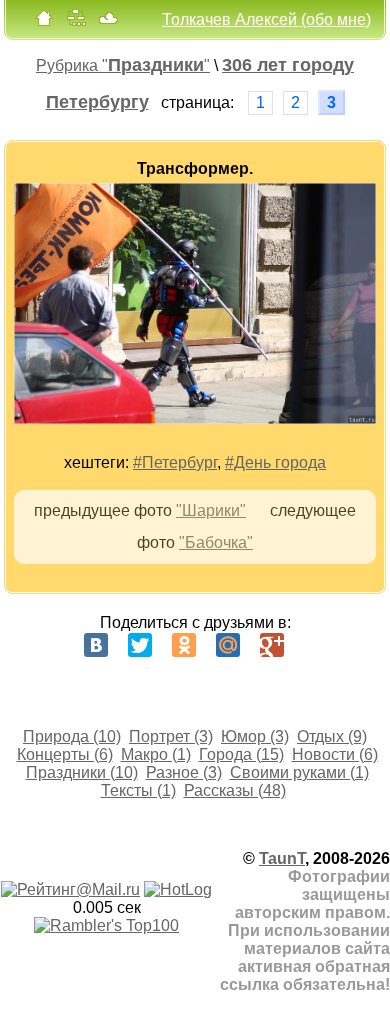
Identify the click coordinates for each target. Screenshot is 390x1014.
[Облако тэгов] (108, 22)
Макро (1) (156, 754)
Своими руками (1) (299, 772)
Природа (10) (72, 736)
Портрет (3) (171, 736)
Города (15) (241, 754)
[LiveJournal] (316, 645)
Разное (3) (184, 772)
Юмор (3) (255, 736)
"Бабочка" (216, 542)
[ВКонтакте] (96, 645)
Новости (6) (335, 754)
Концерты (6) (65, 754)
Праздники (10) (82, 772)
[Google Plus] (272, 645)
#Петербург (175, 462)
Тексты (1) (138, 790)
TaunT (282, 858)
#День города (275, 462)
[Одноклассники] (184, 645)
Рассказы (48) (235, 790)
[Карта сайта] (76, 22)
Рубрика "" (123, 65)
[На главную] (44, 22)
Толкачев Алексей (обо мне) (266, 19)
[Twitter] (140, 645)
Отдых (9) (332, 736)
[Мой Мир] (228, 645)
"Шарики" (211, 510)
